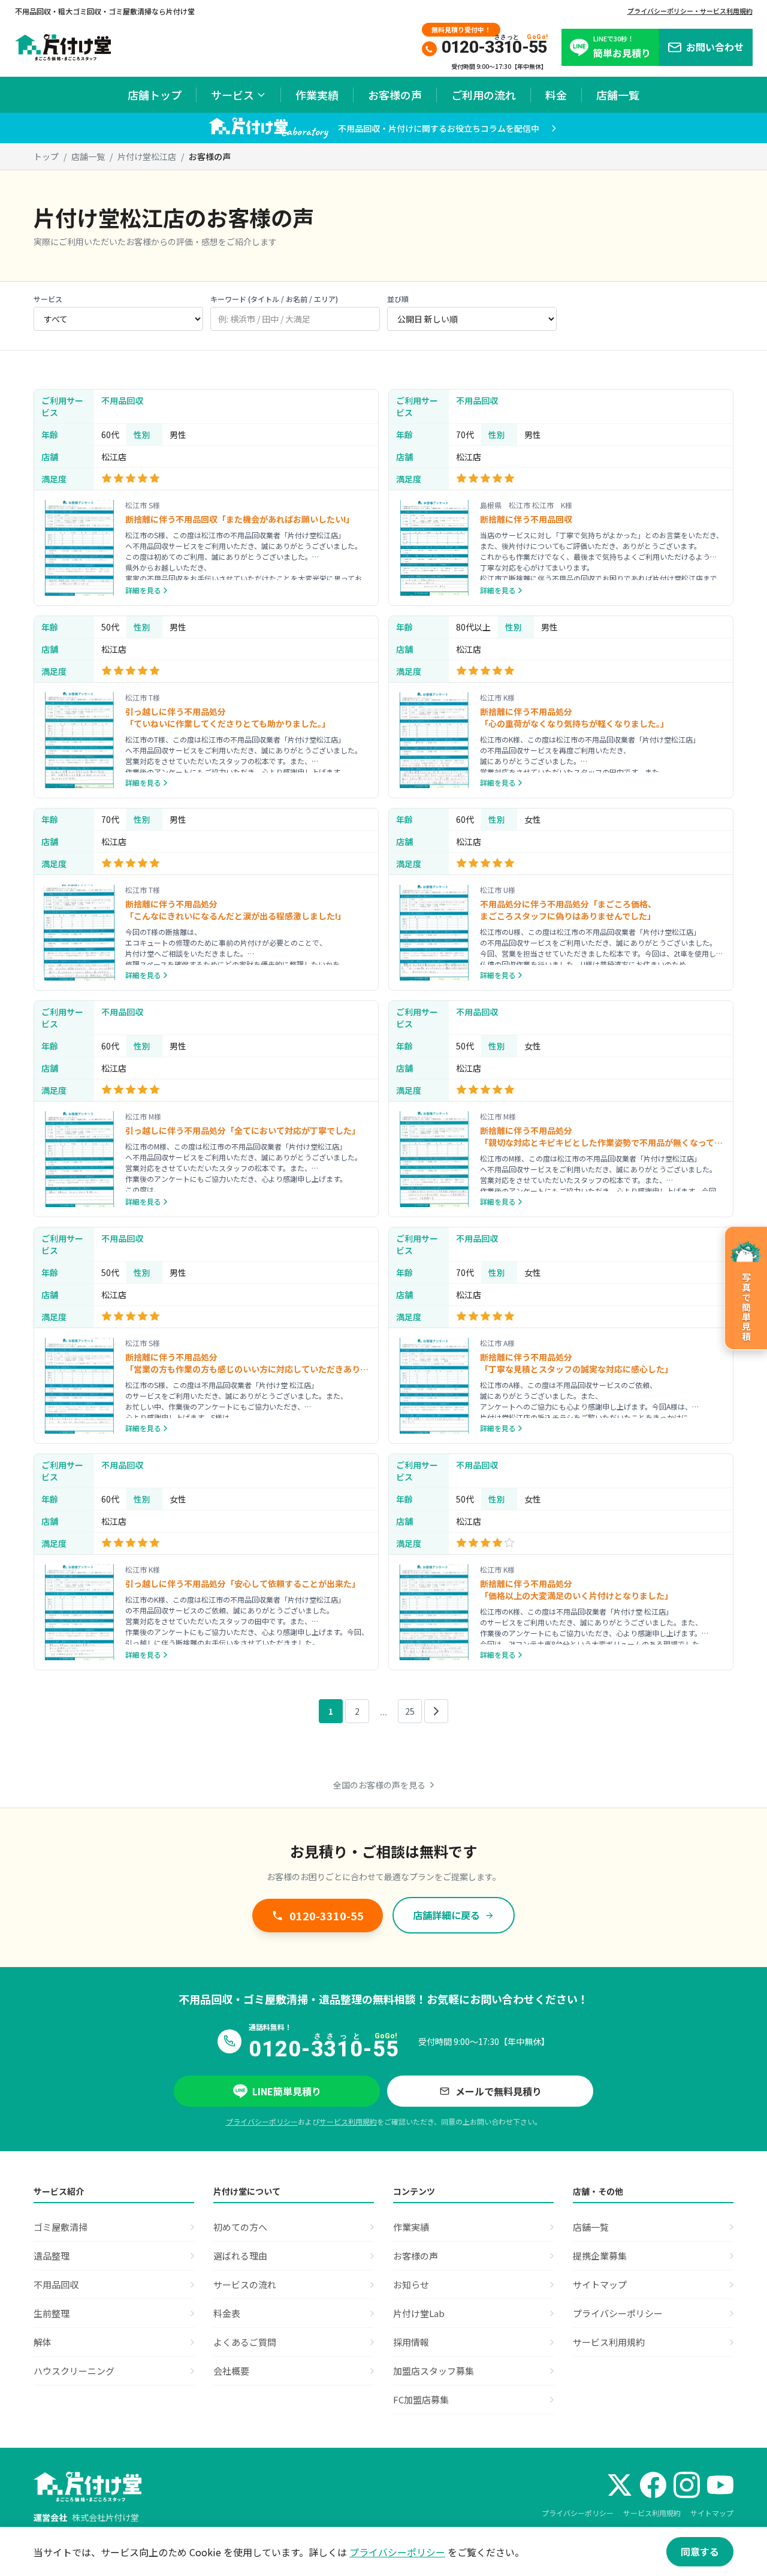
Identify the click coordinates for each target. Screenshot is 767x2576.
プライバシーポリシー (262, 2121)
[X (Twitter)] (620, 2485)
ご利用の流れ (484, 95)
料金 (556, 95)
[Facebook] (653, 2485)
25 (410, 1711)
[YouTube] (720, 2485)
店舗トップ (155, 95)
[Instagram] (687, 2485)
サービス (232, 95)
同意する (700, 2551)
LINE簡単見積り (287, 2091)
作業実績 (317, 95)
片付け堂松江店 (147, 156)
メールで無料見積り (499, 2091)
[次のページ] (436, 1711)
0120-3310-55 (327, 1916)
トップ (46, 156)
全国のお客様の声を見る (379, 1785)
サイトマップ (712, 2513)
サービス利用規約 (348, 2121)
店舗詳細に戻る (446, 1915)
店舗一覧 (618, 95)
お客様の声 (395, 95)
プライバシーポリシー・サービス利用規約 (690, 11)
